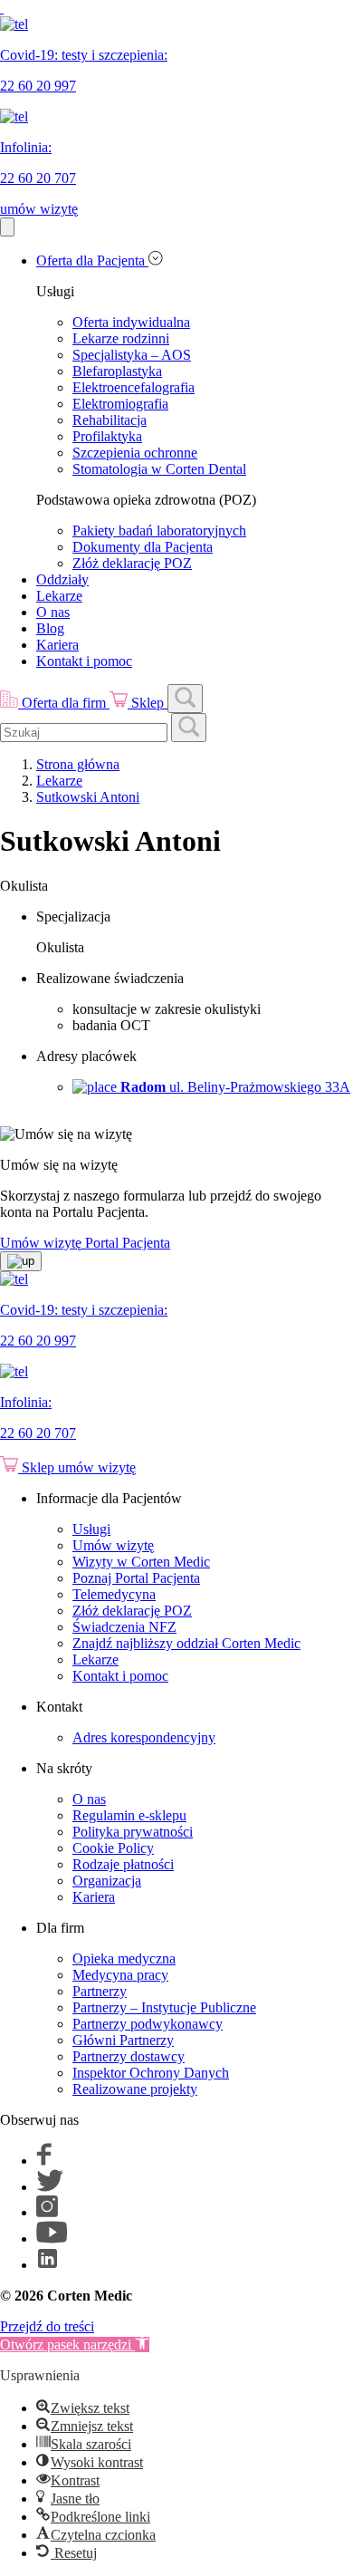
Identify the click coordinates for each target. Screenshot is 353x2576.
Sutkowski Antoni (88, 797)
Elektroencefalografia (134, 387)
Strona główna (78, 764)
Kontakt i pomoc (84, 661)
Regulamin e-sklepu (129, 1815)
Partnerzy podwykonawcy (148, 2024)
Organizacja (107, 1881)
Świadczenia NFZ (124, 1627)
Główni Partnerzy (123, 2040)
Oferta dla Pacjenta (92, 260)
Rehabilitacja (110, 420)
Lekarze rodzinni (121, 338)
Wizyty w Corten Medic (141, 1562)
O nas (53, 612)
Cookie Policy (113, 1848)
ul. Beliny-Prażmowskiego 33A (235, 1087)
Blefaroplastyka (117, 371)
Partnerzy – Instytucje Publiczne (164, 2007)
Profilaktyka (107, 436)
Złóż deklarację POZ (132, 563)
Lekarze (59, 596)
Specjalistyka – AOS (132, 355)
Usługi (91, 1529)
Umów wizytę (113, 1545)
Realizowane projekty (135, 2089)
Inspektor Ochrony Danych (151, 2073)
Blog (50, 628)
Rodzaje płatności (123, 1864)
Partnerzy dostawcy (129, 2056)
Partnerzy (100, 1991)
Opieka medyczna (124, 1959)
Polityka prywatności (133, 1832)
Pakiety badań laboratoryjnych (159, 531)
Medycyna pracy (120, 1975)
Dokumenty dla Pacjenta (143, 547)
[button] (75, 2344)
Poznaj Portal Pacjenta (136, 1578)
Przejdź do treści (47, 2326)
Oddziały (62, 579)
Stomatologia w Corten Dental (159, 469)
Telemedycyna (114, 1594)
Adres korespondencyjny (144, 1737)
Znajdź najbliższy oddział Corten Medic (186, 1643)
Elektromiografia (120, 404)
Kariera (57, 645)
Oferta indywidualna (131, 322)
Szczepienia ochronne (135, 453)
